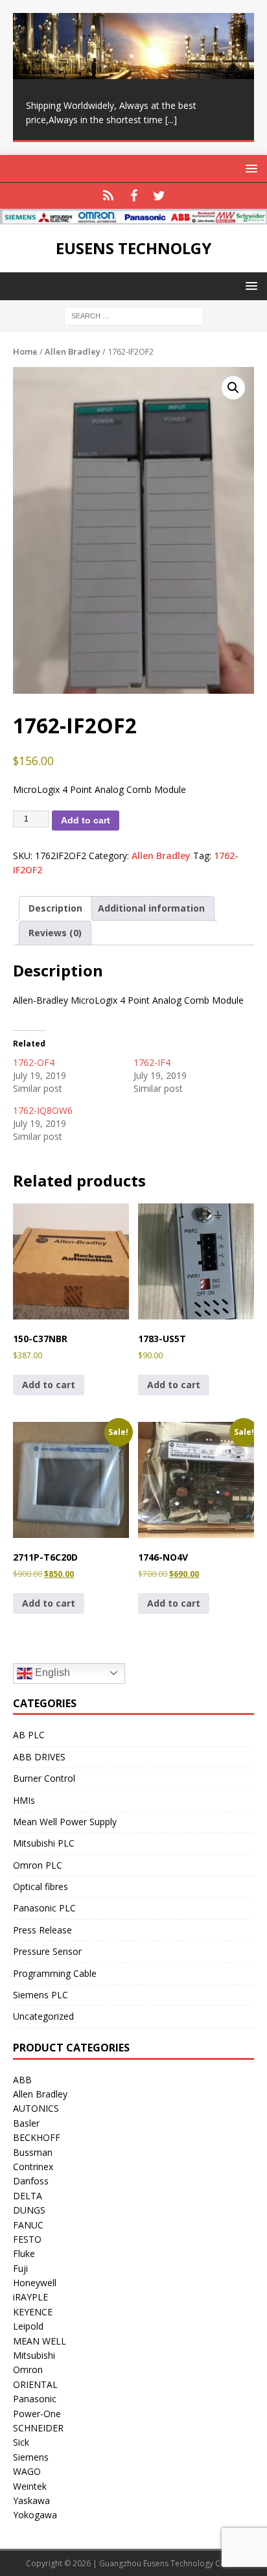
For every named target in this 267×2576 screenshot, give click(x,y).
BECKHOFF (37, 2137)
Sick (21, 2442)
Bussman (33, 2152)
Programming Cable (55, 1973)
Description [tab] (55, 908)
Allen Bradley (73, 351)
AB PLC (29, 1735)
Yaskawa (31, 2500)
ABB (22, 2080)
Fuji (20, 2268)
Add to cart (86, 820)
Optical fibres (41, 1886)
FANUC (28, 2225)
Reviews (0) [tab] (55, 933)
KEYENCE (33, 2312)
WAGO (27, 2471)
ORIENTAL (35, 2384)
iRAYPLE (30, 2297)
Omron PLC (38, 1865)
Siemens (31, 2457)
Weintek (30, 2486)
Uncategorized (43, 2016)
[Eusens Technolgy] (133, 217)
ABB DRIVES (39, 1757)
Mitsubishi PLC (44, 1843)
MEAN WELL (40, 2341)
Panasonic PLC (44, 1908)
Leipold (28, 2326)
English (51, 1672)
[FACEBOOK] (134, 196)
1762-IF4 (152, 1062)
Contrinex (33, 2167)
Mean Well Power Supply (65, 1822)
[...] (171, 120)
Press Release (42, 1930)
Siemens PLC (41, 1995)
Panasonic (35, 2399)
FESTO (27, 2239)
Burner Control (44, 1778)
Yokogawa (35, 2515)
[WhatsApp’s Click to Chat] (109, 196)
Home (25, 351)
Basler (26, 2123)
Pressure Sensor (47, 1951)
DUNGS (29, 2210)
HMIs (24, 1800)
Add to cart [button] (49, 1385)
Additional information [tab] (151, 908)
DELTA (28, 2196)
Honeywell (35, 2283)
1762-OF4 (34, 1062)
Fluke (24, 2253)
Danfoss (31, 2181)
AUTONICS (36, 2108)
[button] (233, 388)
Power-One (37, 2414)
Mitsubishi (34, 2355)
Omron (28, 2369)
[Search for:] (134, 315)
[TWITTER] (159, 196)
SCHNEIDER (38, 2428)
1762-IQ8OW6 (43, 1110)
